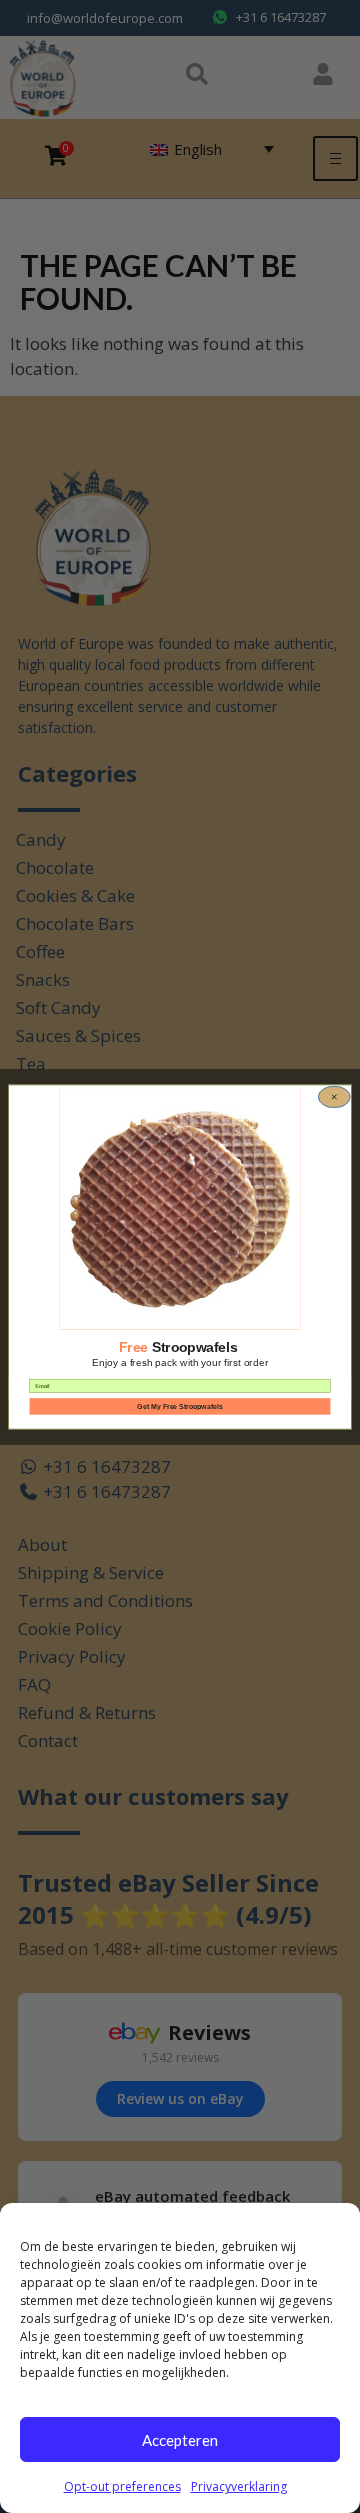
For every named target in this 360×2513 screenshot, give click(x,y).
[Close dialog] (334, 1096)
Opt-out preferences (122, 2486)
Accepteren (180, 2440)
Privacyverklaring (239, 2486)
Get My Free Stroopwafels (179, 1406)
